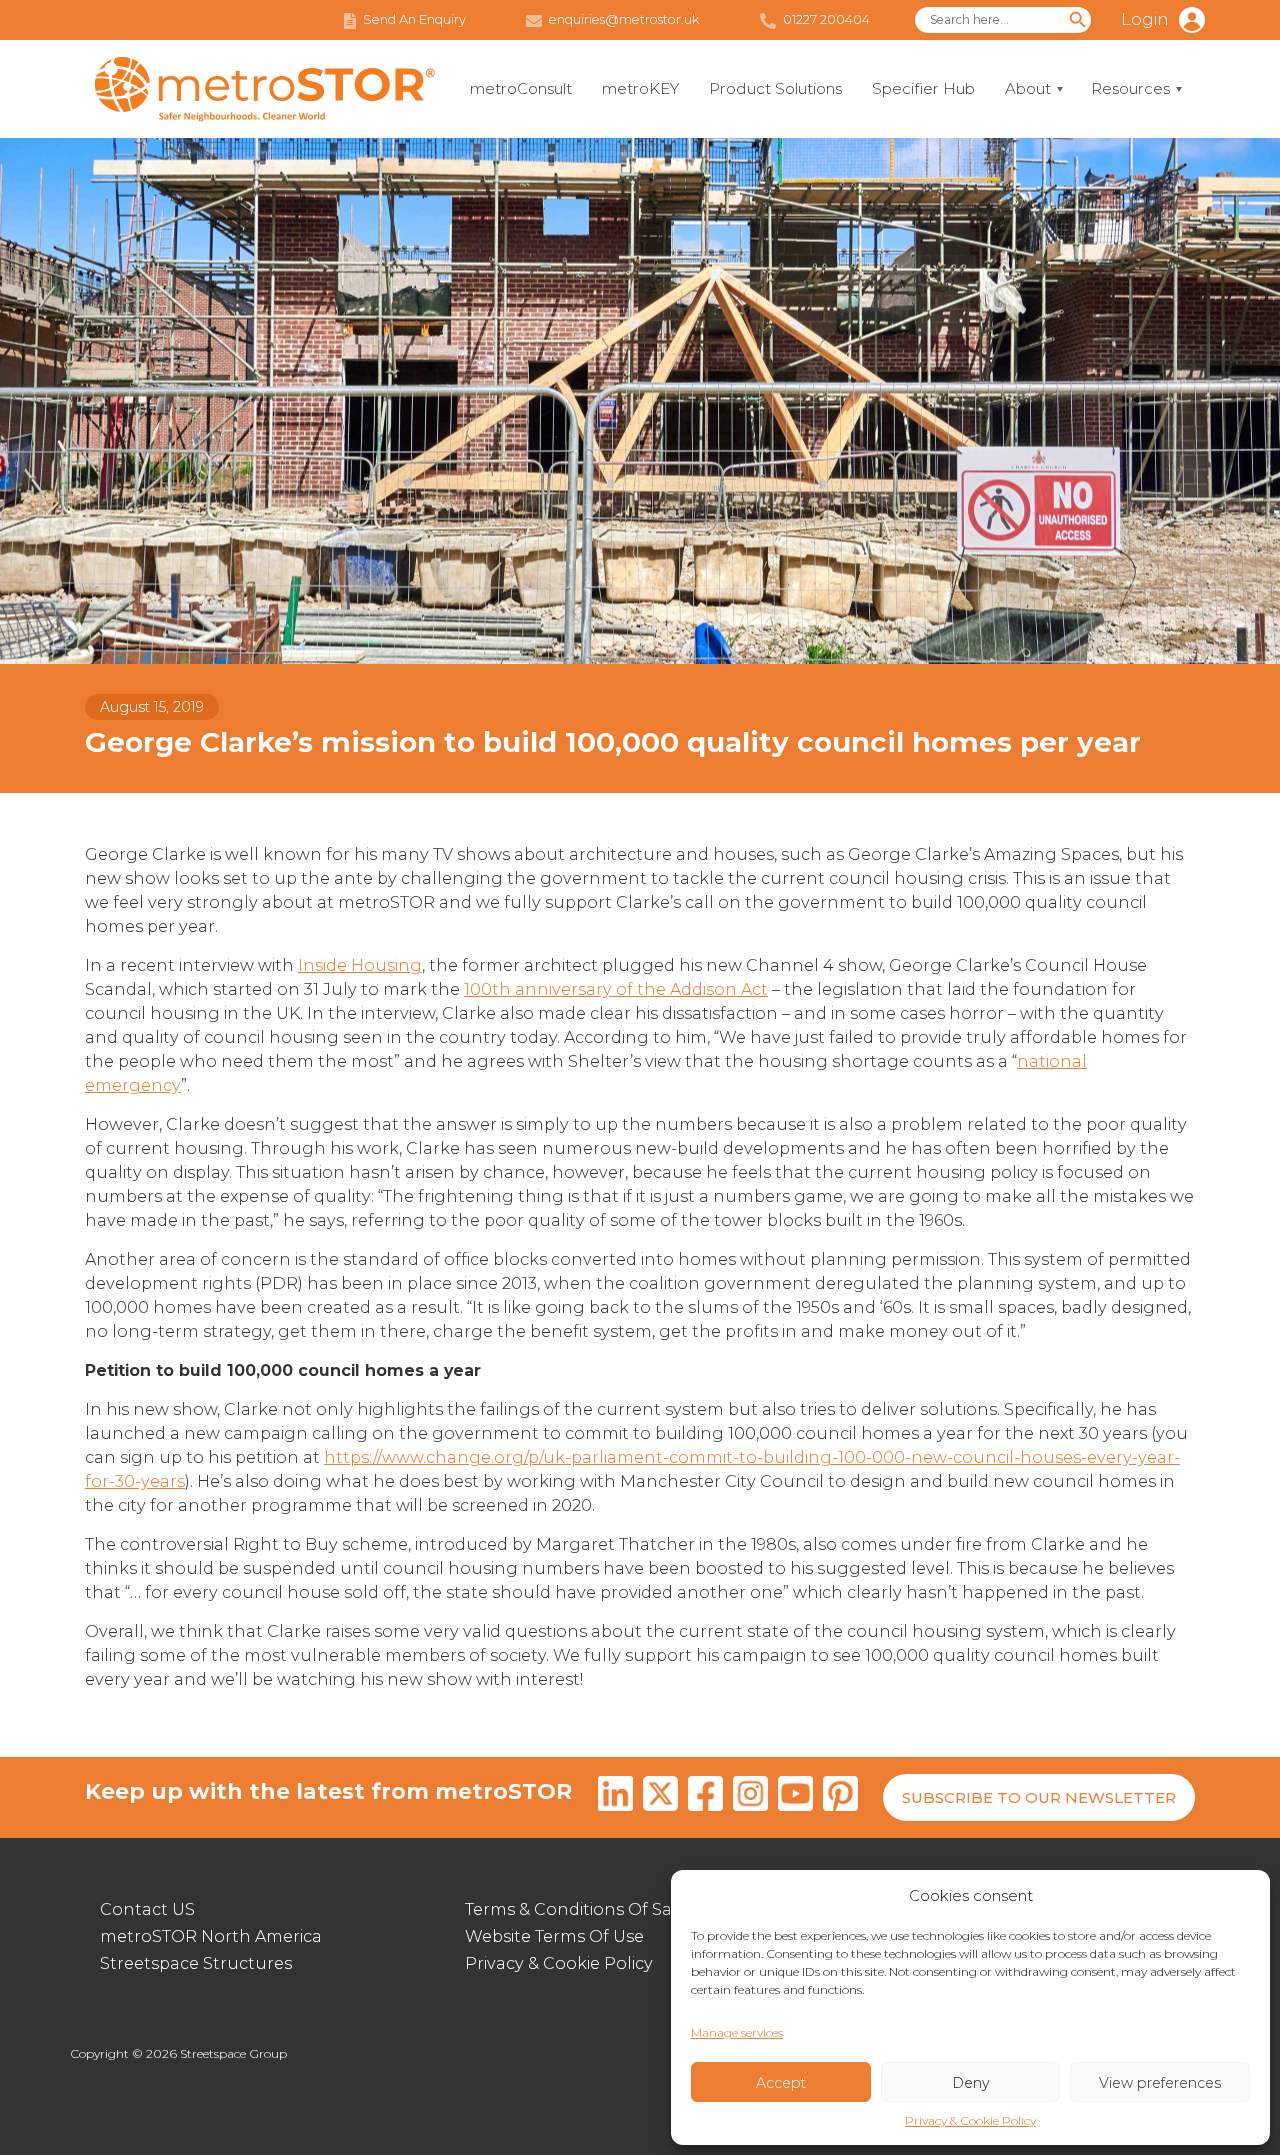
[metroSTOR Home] (265, 89)
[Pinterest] (840, 1797)
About (1028, 88)
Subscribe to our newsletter (1039, 1797)
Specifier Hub (923, 88)
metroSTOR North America (211, 1936)
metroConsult (521, 88)
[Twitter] (660, 1797)
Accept (781, 2083)
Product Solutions (775, 88)
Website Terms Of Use (554, 1936)
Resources (1130, 88)
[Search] (1078, 20)
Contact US (147, 1909)
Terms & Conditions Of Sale (576, 1909)
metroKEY (640, 88)
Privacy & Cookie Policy (970, 2120)
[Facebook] (705, 1797)
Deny (970, 2083)
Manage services (737, 2032)
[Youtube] (795, 1797)
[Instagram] (750, 1797)
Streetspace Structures (196, 1963)
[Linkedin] (615, 1797)
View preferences (1160, 2083)
